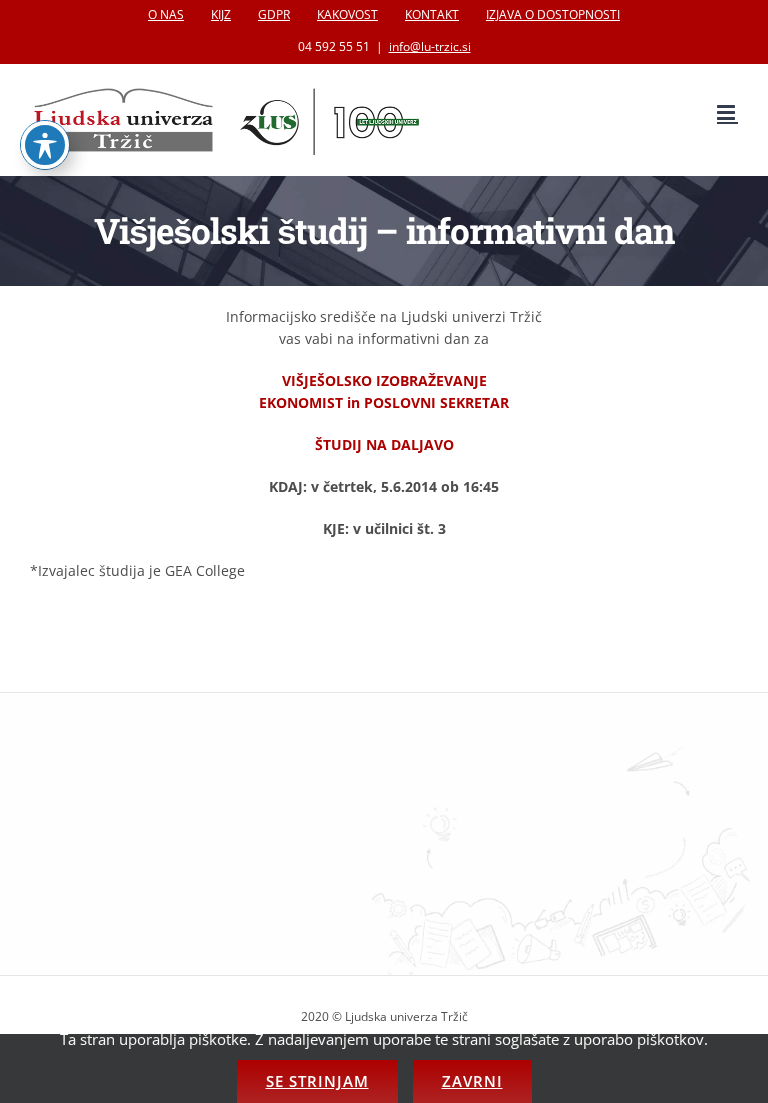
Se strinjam (317, 1081)
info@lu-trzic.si (430, 46)
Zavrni (472, 1081)
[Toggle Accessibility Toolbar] (45, 145)
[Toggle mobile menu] (727, 112)
